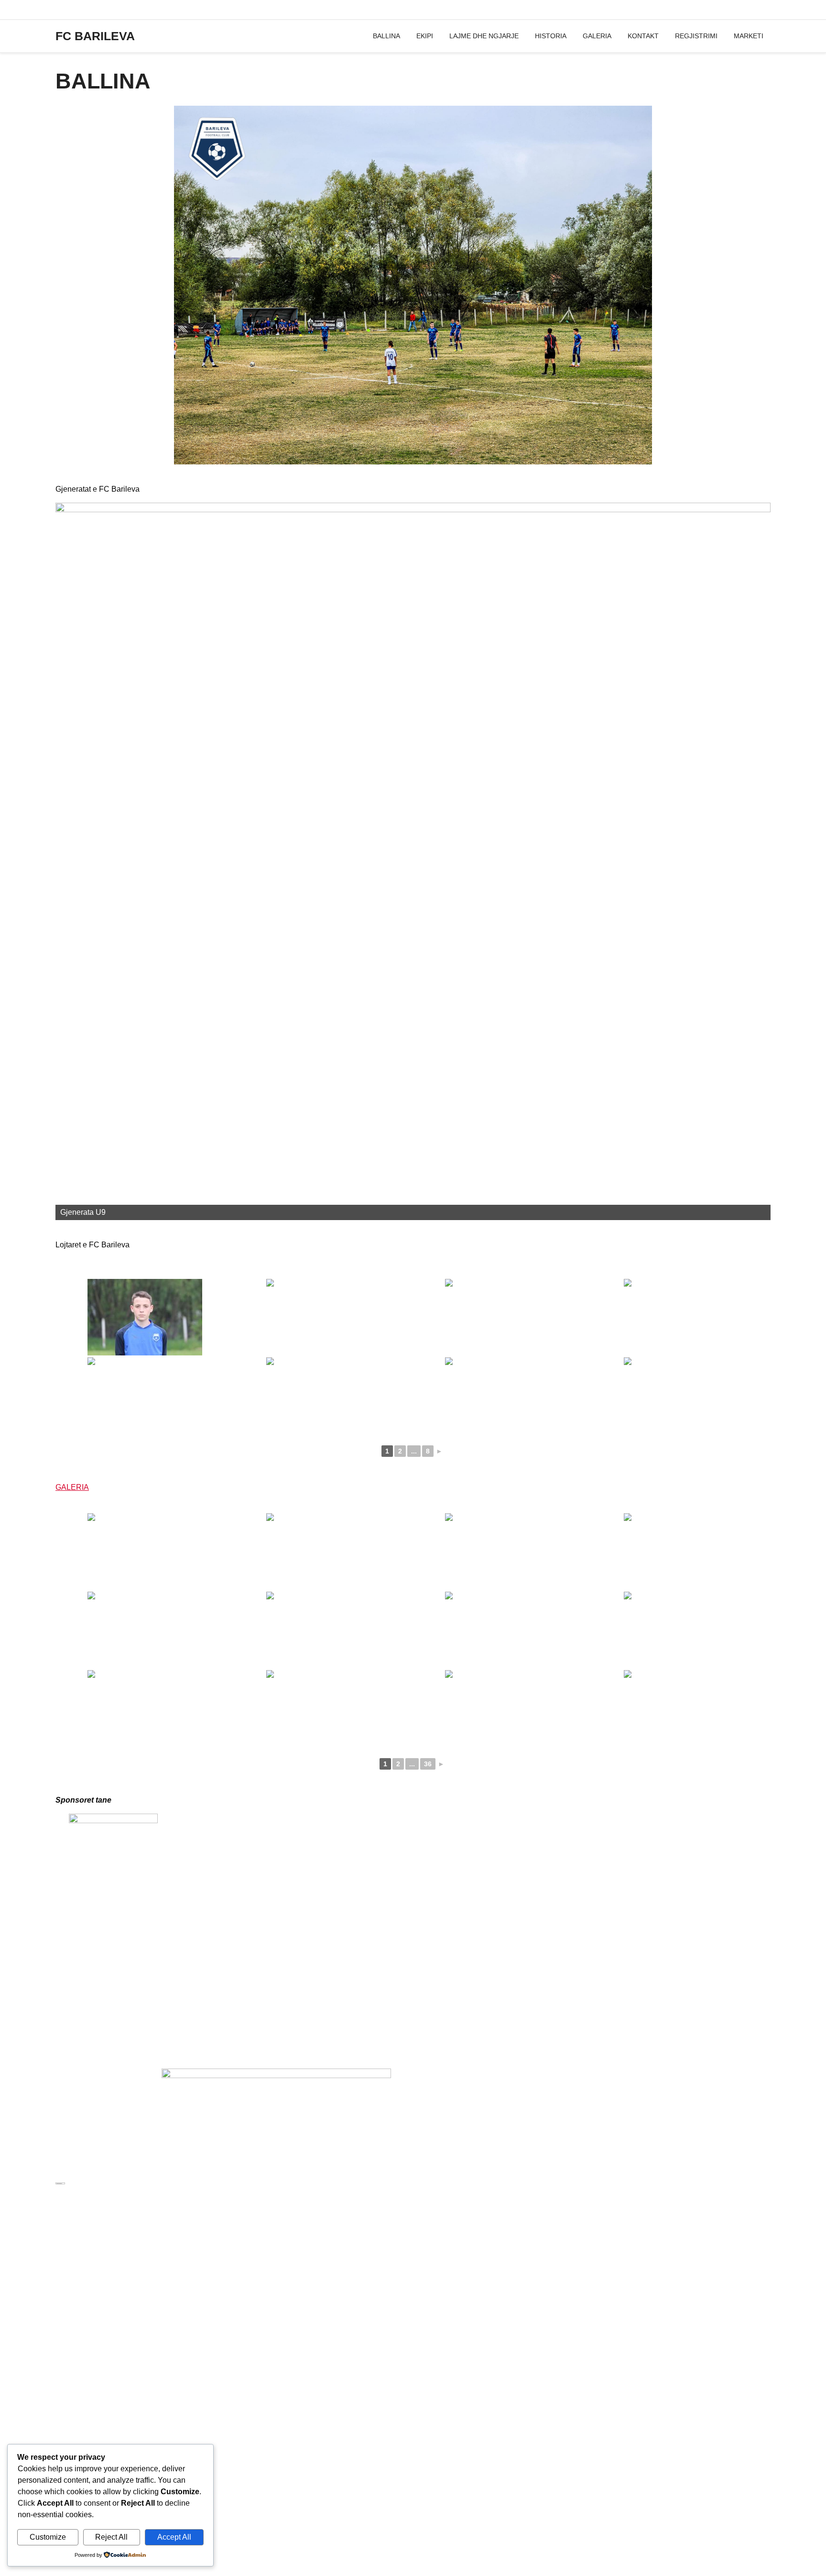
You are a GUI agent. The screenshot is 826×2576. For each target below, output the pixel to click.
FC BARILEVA (95, 36)
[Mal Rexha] (681, 1396)
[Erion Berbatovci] (681, 1317)
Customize (48, 2537)
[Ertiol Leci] (324, 1396)
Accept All (174, 2537)
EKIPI (425, 36)
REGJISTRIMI (696, 36)
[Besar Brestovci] (324, 1317)
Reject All (111, 2537)
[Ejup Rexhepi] (145, 1396)
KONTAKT (643, 36)
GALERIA (597, 36)
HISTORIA (551, 36)
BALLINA (386, 36)
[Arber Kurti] (145, 1317)
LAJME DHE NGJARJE (484, 36)
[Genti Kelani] (502, 1396)
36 (428, 1764)
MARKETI (749, 36)
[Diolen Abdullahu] (502, 1317)
